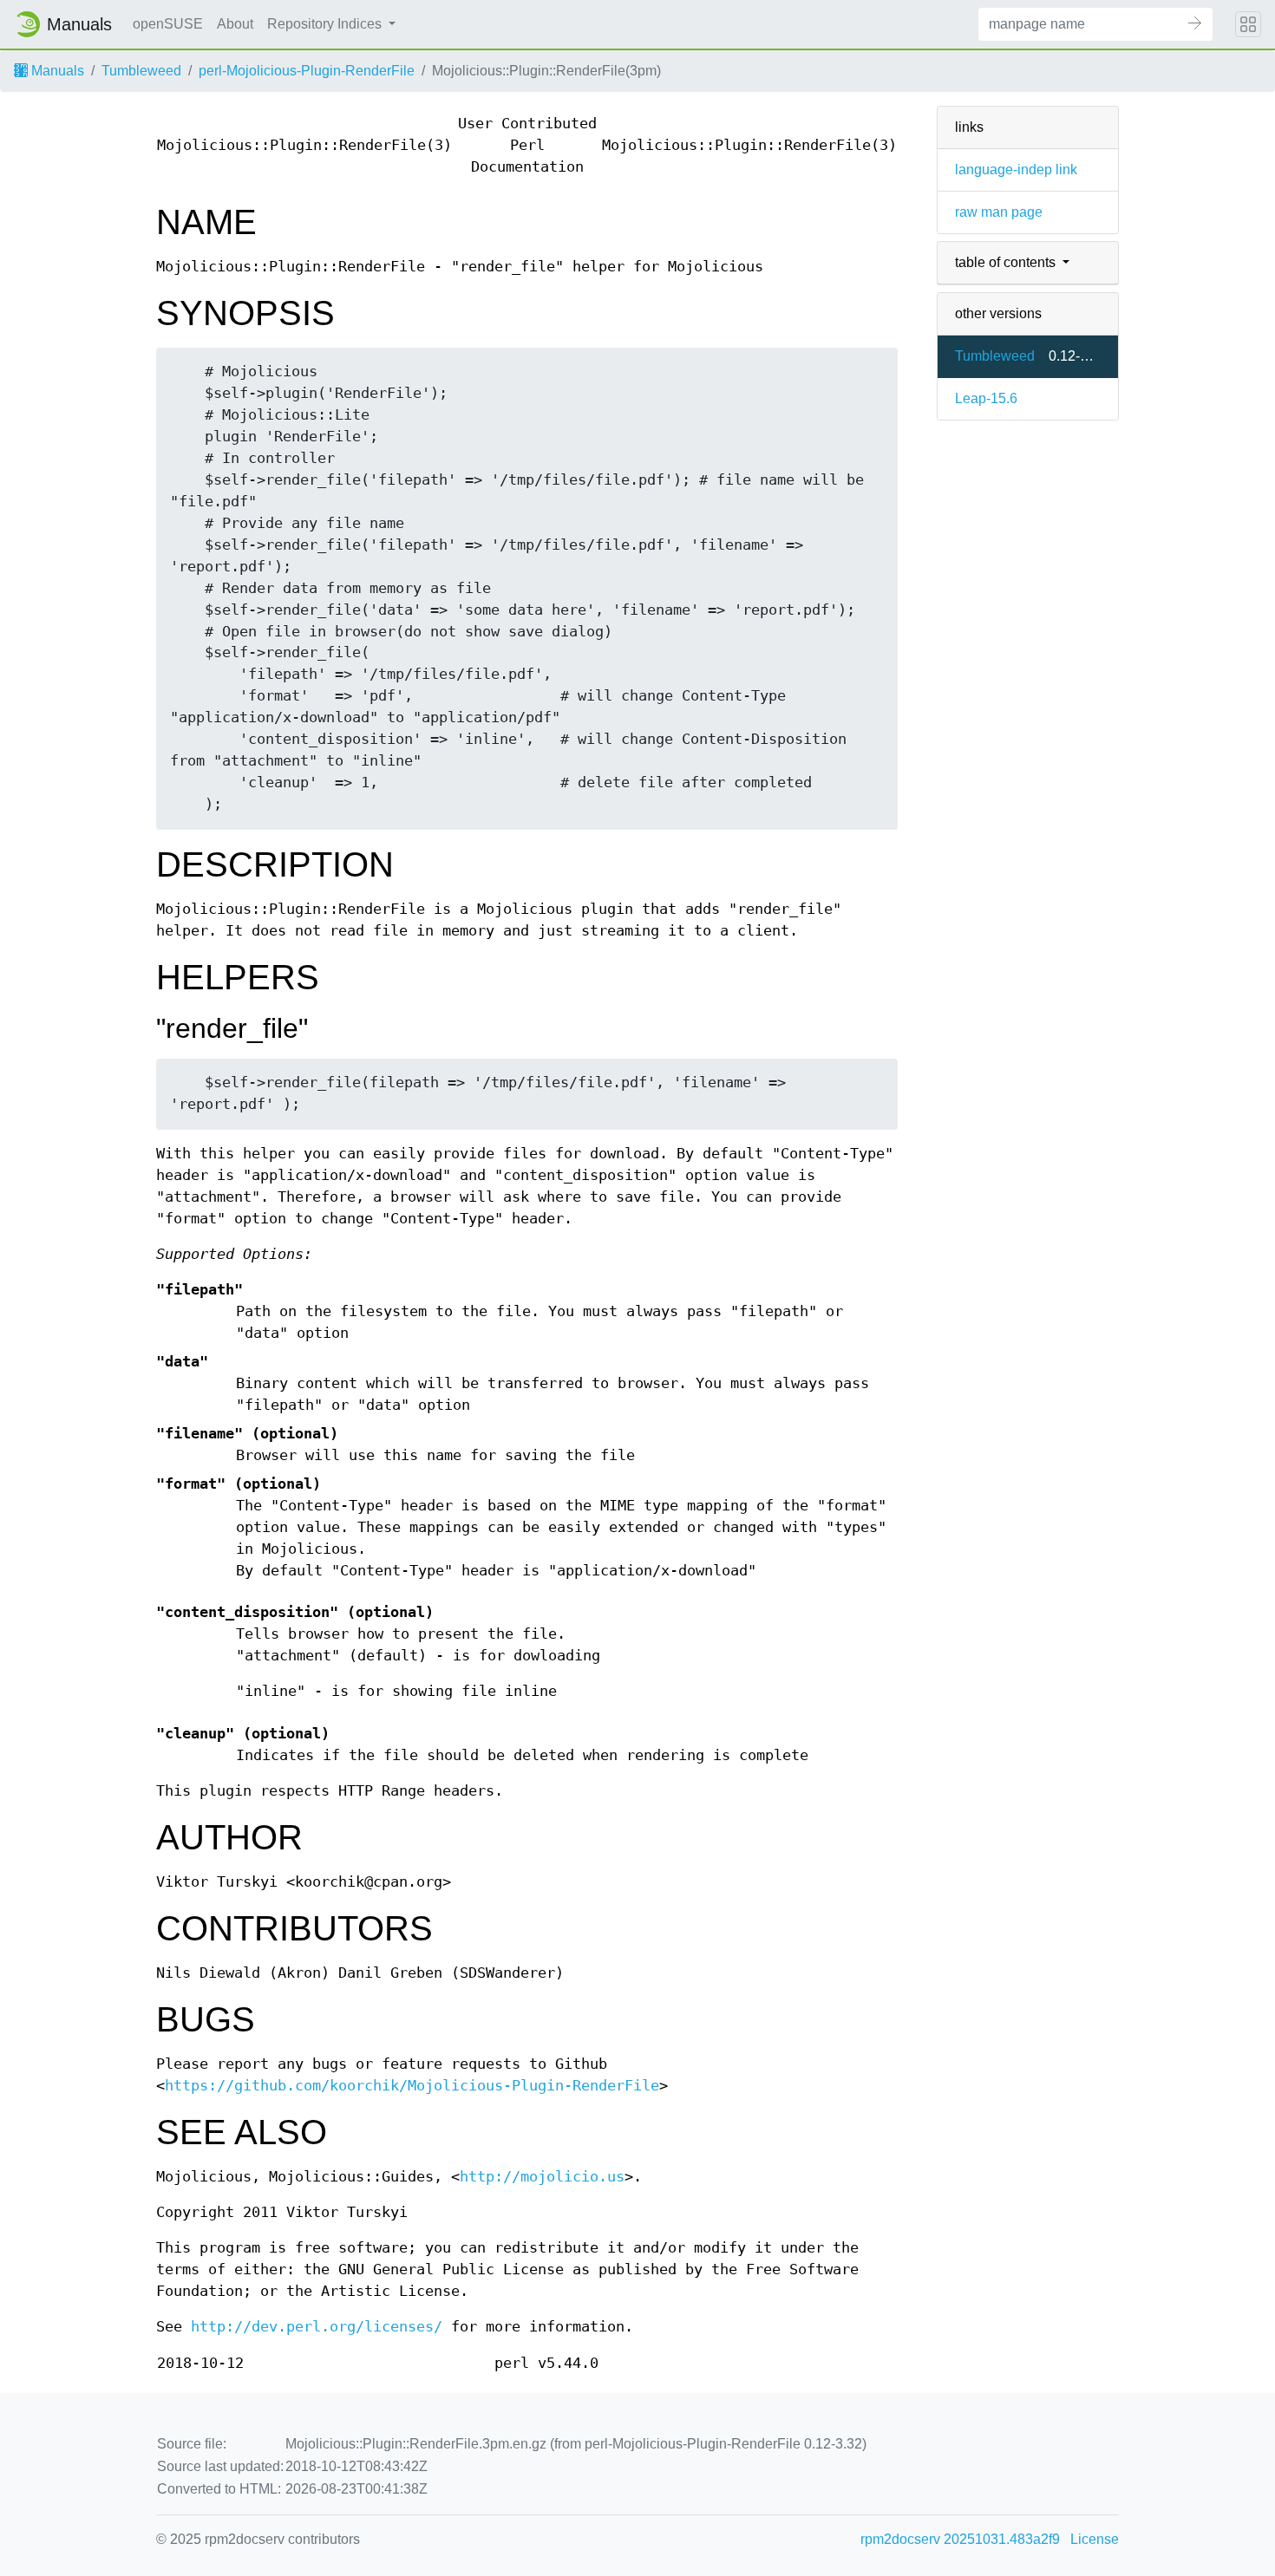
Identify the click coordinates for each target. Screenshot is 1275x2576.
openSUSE (168, 24)
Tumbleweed (141, 71)
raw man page (999, 212)
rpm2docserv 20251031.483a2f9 (960, 2539)
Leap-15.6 (986, 398)
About (235, 24)
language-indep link (1016, 170)
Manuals (56, 71)
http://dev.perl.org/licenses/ (317, 2327)
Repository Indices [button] (326, 24)
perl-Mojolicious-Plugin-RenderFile (307, 71)
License (1095, 2539)
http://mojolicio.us (542, 2177)
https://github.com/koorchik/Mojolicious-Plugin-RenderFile (412, 2086)
